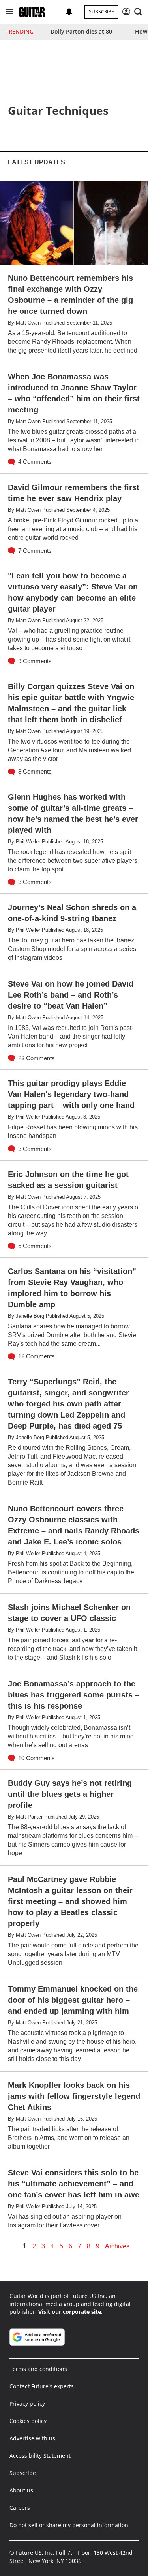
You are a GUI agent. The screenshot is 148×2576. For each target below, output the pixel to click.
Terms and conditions (38, 2369)
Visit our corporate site (70, 2312)
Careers (20, 2508)
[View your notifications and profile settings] (69, 12)
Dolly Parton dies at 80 (81, 31)
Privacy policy (27, 2403)
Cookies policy (28, 2421)
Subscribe (101, 12)
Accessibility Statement (40, 2456)
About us (21, 2490)
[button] (9, 12)
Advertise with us (32, 2438)
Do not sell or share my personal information (69, 2525)
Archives (117, 2246)
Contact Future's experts (42, 2386)
